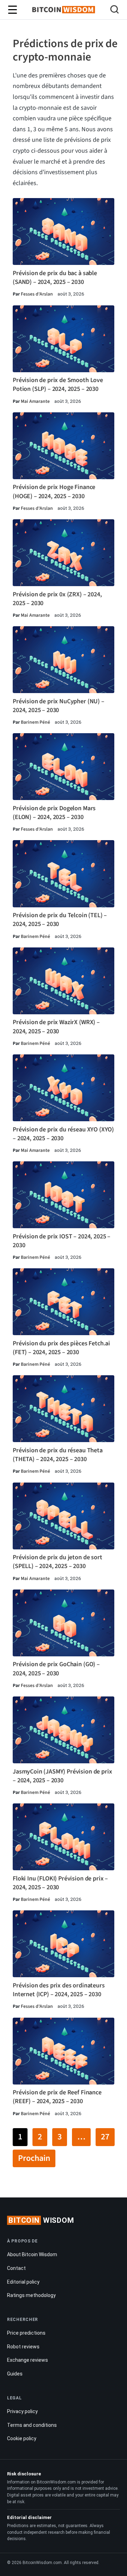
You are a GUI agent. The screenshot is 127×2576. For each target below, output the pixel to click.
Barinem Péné (35, 722)
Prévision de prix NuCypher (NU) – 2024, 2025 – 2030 (59, 706)
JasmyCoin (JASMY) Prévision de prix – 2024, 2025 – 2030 (62, 1776)
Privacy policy (22, 2411)
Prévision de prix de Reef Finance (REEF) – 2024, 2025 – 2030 (57, 2097)
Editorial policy (23, 2282)
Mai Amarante (35, 401)
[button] (114, 10)
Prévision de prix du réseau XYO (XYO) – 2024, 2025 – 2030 (63, 1134)
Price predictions (26, 2333)
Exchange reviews (28, 2360)
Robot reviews (23, 2347)
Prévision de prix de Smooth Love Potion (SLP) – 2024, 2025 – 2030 (58, 385)
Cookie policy (22, 2438)
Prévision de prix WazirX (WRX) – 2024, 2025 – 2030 (56, 1027)
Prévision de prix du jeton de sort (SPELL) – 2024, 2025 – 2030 (58, 1562)
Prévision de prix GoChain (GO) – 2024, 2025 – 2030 (56, 1669)
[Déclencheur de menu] (12, 10)
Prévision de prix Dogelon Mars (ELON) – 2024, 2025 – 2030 (54, 813)
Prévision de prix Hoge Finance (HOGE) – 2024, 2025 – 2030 (54, 491)
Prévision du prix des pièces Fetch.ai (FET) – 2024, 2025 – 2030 (61, 1348)
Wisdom (41, 2220)
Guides (15, 2374)
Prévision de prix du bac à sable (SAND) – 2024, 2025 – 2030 (55, 278)
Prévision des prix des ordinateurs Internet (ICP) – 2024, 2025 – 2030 (59, 1990)
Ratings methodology (31, 2295)
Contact (16, 2268)
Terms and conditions (32, 2425)
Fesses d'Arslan (37, 294)
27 (105, 2137)
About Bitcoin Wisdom (32, 2254)
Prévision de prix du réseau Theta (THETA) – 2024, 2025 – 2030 (58, 1455)
